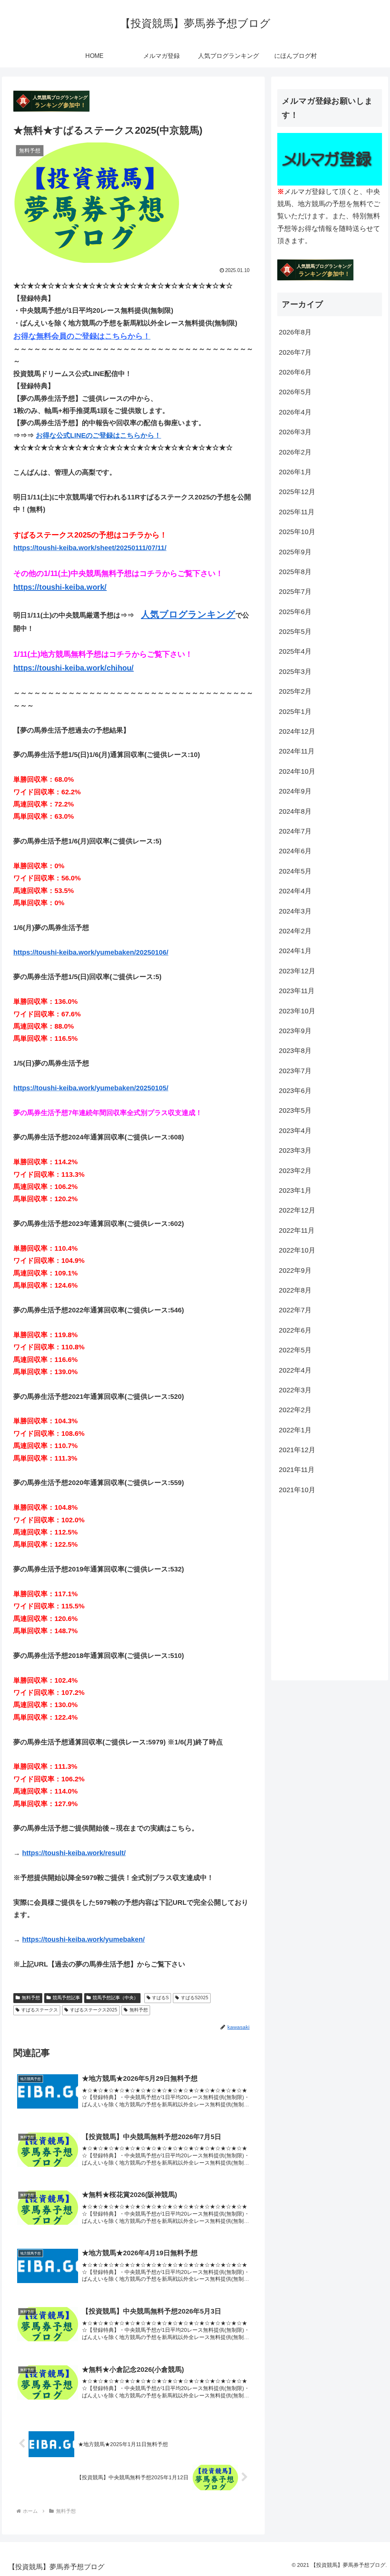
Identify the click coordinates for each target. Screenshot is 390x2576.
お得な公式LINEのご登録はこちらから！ (98, 435)
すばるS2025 (195, 1998)
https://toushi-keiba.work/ (60, 587)
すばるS (160, 1998)
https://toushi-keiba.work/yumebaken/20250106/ (91, 952)
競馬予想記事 (66, 1998)
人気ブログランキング (188, 614)
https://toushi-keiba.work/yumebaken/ (83, 1939)
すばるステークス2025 (94, 2010)
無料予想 (31, 1998)
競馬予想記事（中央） (115, 1998)
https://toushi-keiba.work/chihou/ (74, 668)
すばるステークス (40, 2010)
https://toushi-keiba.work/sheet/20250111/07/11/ (90, 548)
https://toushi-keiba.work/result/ (74, 1853)
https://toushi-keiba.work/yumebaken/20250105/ (91, 1088)
